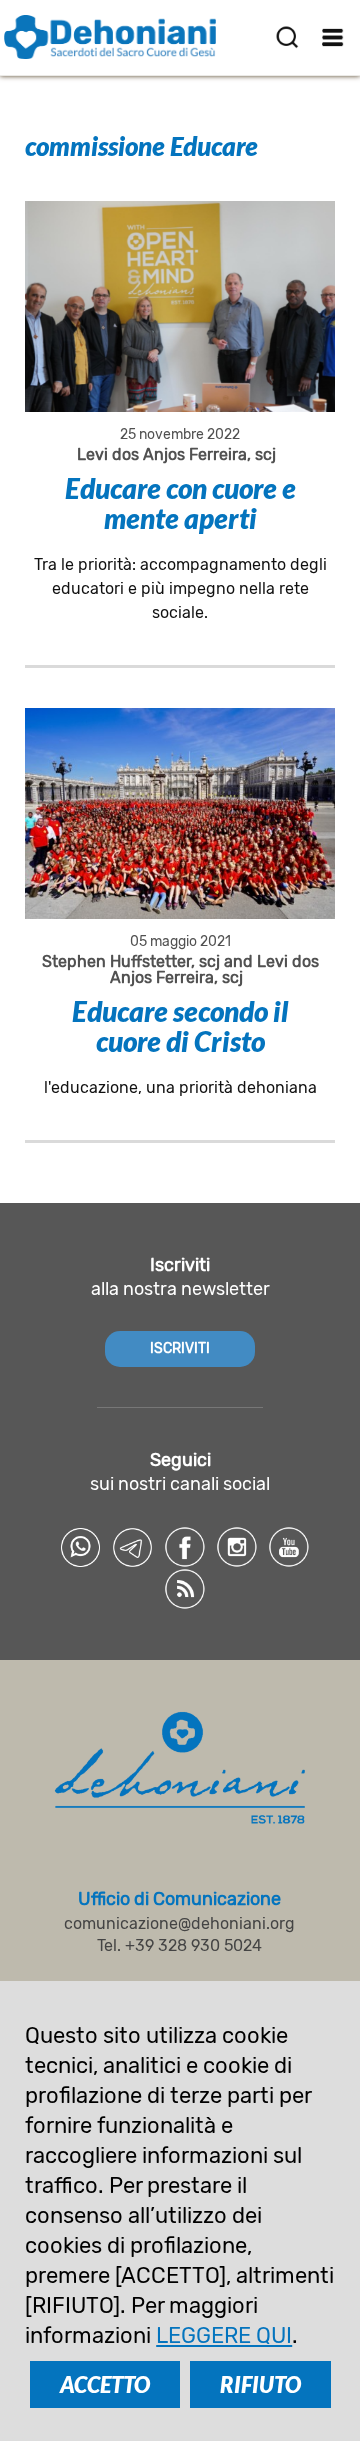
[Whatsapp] (81, 1547)
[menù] (332, 37)
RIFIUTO (260, 2384)
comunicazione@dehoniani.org (179, 1923)
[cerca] (287, 37)
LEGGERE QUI (224, 2335)
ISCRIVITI (180, 1348)
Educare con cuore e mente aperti (180, 503)
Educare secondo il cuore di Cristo (180, 1026)
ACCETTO (105, 2384)
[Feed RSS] (185, 1589)
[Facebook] (185, 1547)
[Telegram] (133, 1547)
